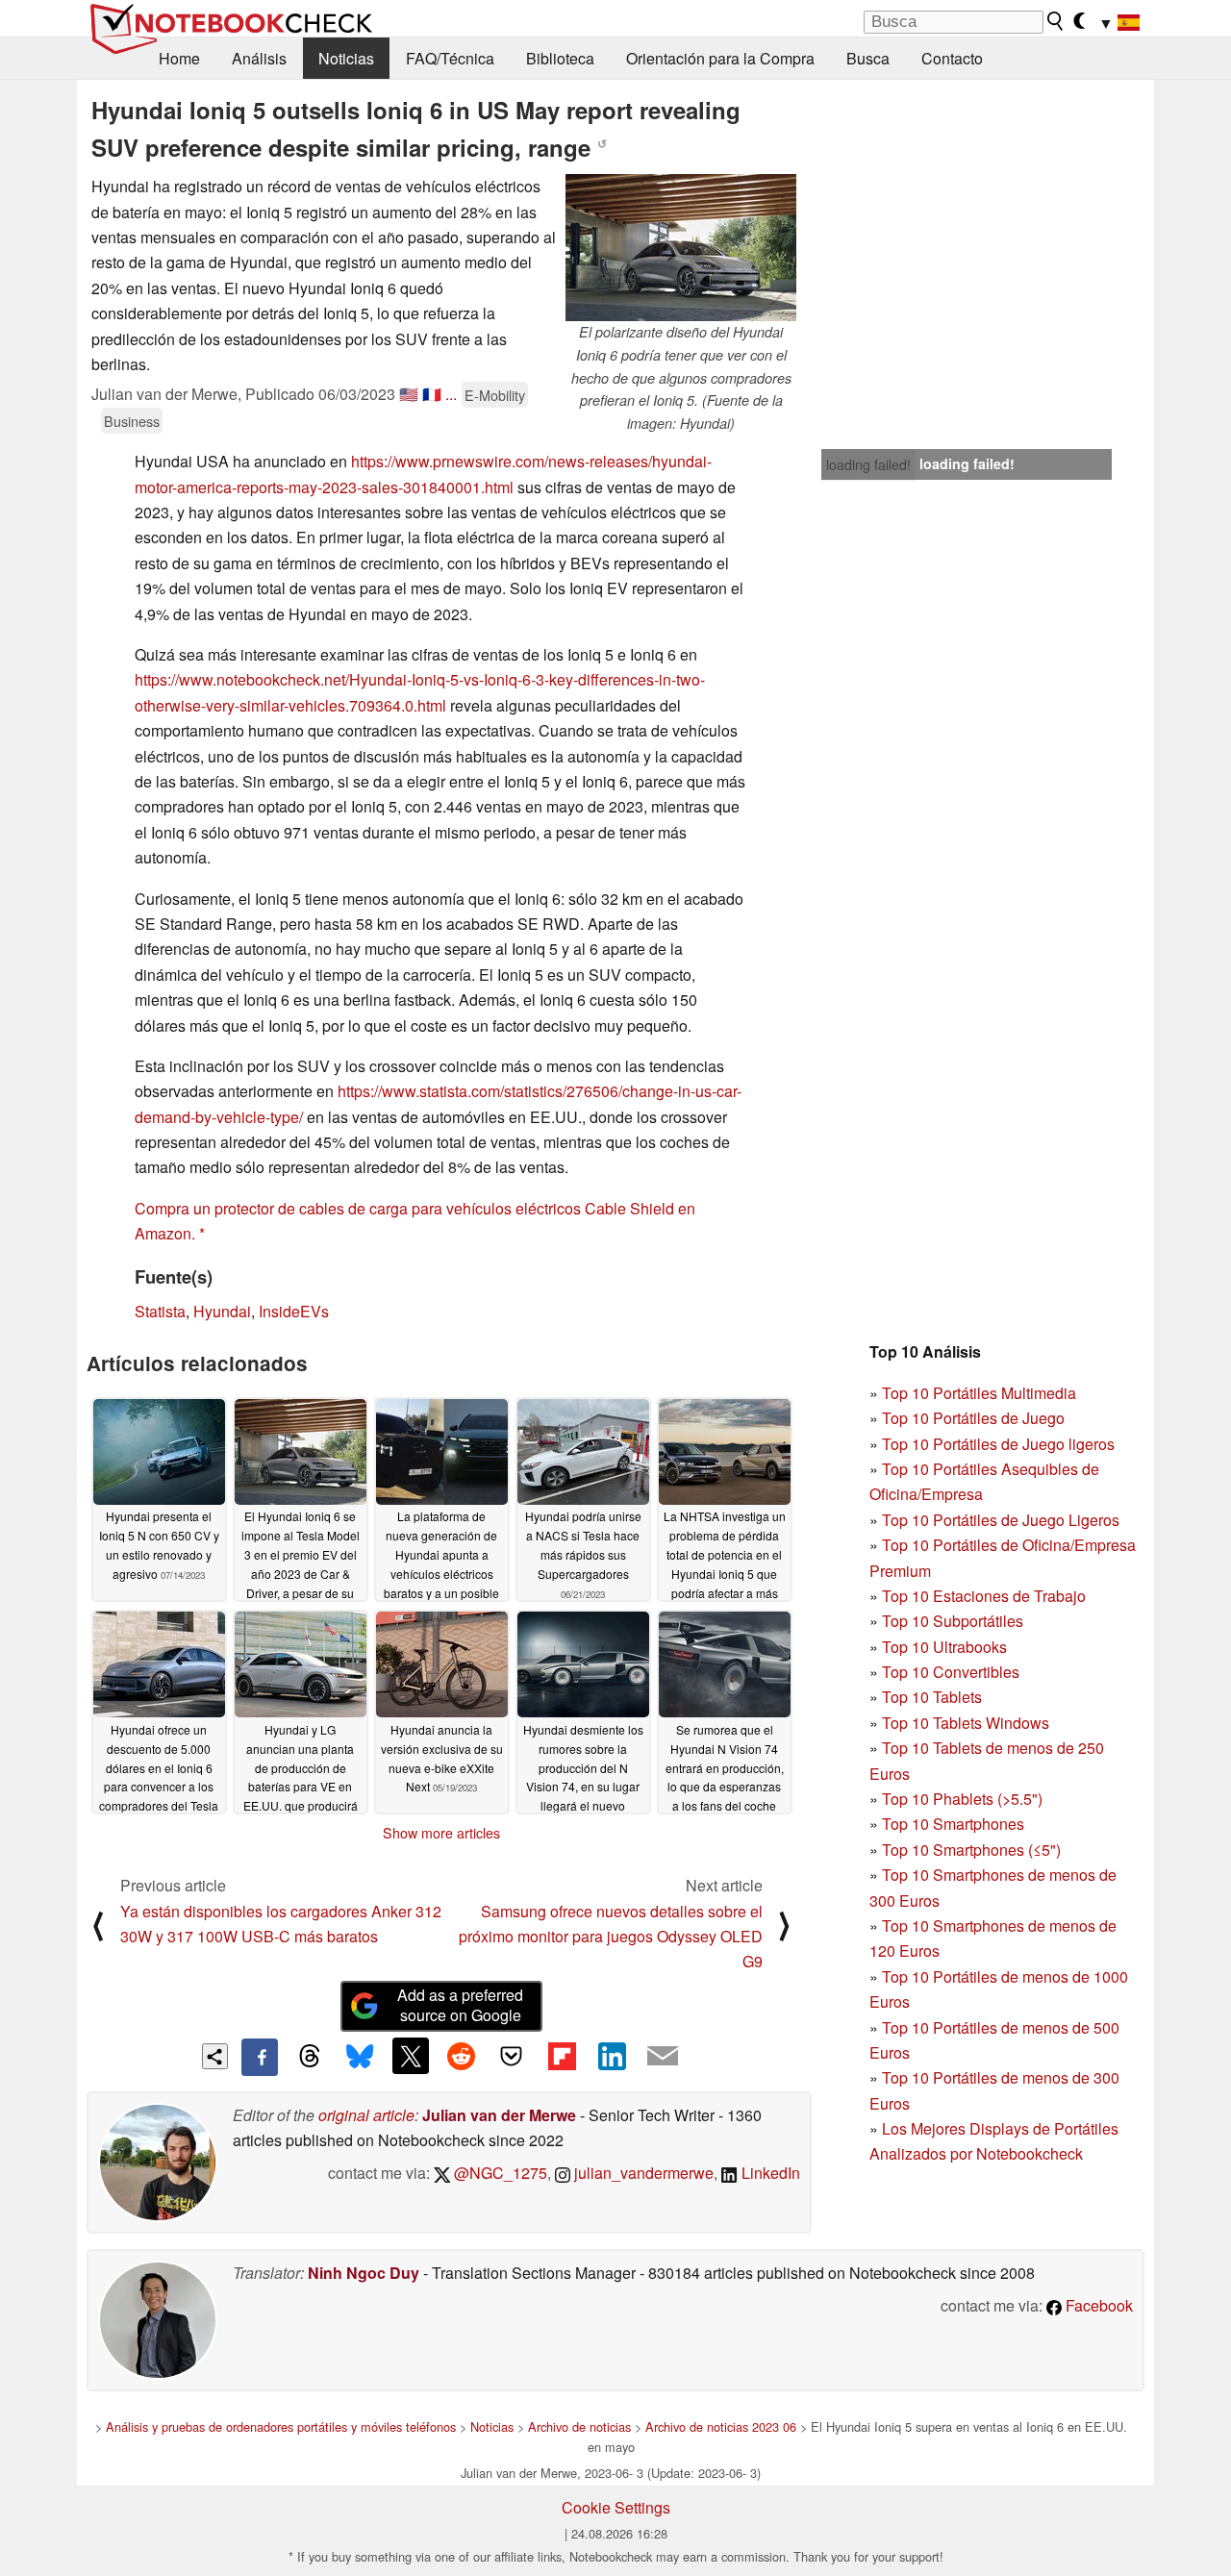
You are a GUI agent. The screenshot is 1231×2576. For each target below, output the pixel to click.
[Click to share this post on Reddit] (461, 2056)
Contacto (952, 58)
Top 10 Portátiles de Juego (973, 1418)
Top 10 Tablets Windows (966, 1723)
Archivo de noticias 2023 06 (721, 2426)
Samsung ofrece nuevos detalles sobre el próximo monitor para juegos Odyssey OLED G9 (611, 1937)
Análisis (259, 58)
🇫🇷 (432, 394)
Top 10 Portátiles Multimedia (979, 1393)
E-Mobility (495, 395)
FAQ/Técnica (450, 58)
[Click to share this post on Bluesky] (360, 2057)
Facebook (1097, 2305)
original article (366, 2115)
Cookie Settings (616, 2507)
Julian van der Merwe (499, 2115)
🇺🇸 (409, 394)
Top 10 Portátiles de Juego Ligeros (1001, 1520)
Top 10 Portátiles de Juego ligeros (998, 1444)
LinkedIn (769, 2173)
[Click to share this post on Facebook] (260, 2057)
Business (132, 421)
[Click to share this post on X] (411, 2056)
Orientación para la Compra (720, 58)
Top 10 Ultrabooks (944, 1647)
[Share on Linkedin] (612, 2056)
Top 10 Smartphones (953, 1824)
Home (179, 58)
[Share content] (215, 2056)
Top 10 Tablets (932, 1697)
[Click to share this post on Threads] (310, 2057)
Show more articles (441, 1833)
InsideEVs (294, 1311)
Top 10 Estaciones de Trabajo (984, 1596)
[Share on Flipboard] (562, 2056)
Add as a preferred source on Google (460, 2005)
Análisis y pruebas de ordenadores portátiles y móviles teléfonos (281, 2426)
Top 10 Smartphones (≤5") (971, 1850)
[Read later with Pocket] (512, 2056)
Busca (868, 58)
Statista (160, 1311)
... (451, 394)
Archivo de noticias (579, 2426)
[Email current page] (663, 2057)
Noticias (346, 58)
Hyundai (222, 1311)
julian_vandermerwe (642, 2173)
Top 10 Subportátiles (953, 1621)
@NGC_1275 (499, 2173)
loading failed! (868, 464)
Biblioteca (560, 58)
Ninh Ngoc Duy (364, 2273)
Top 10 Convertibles (951, 1672)
